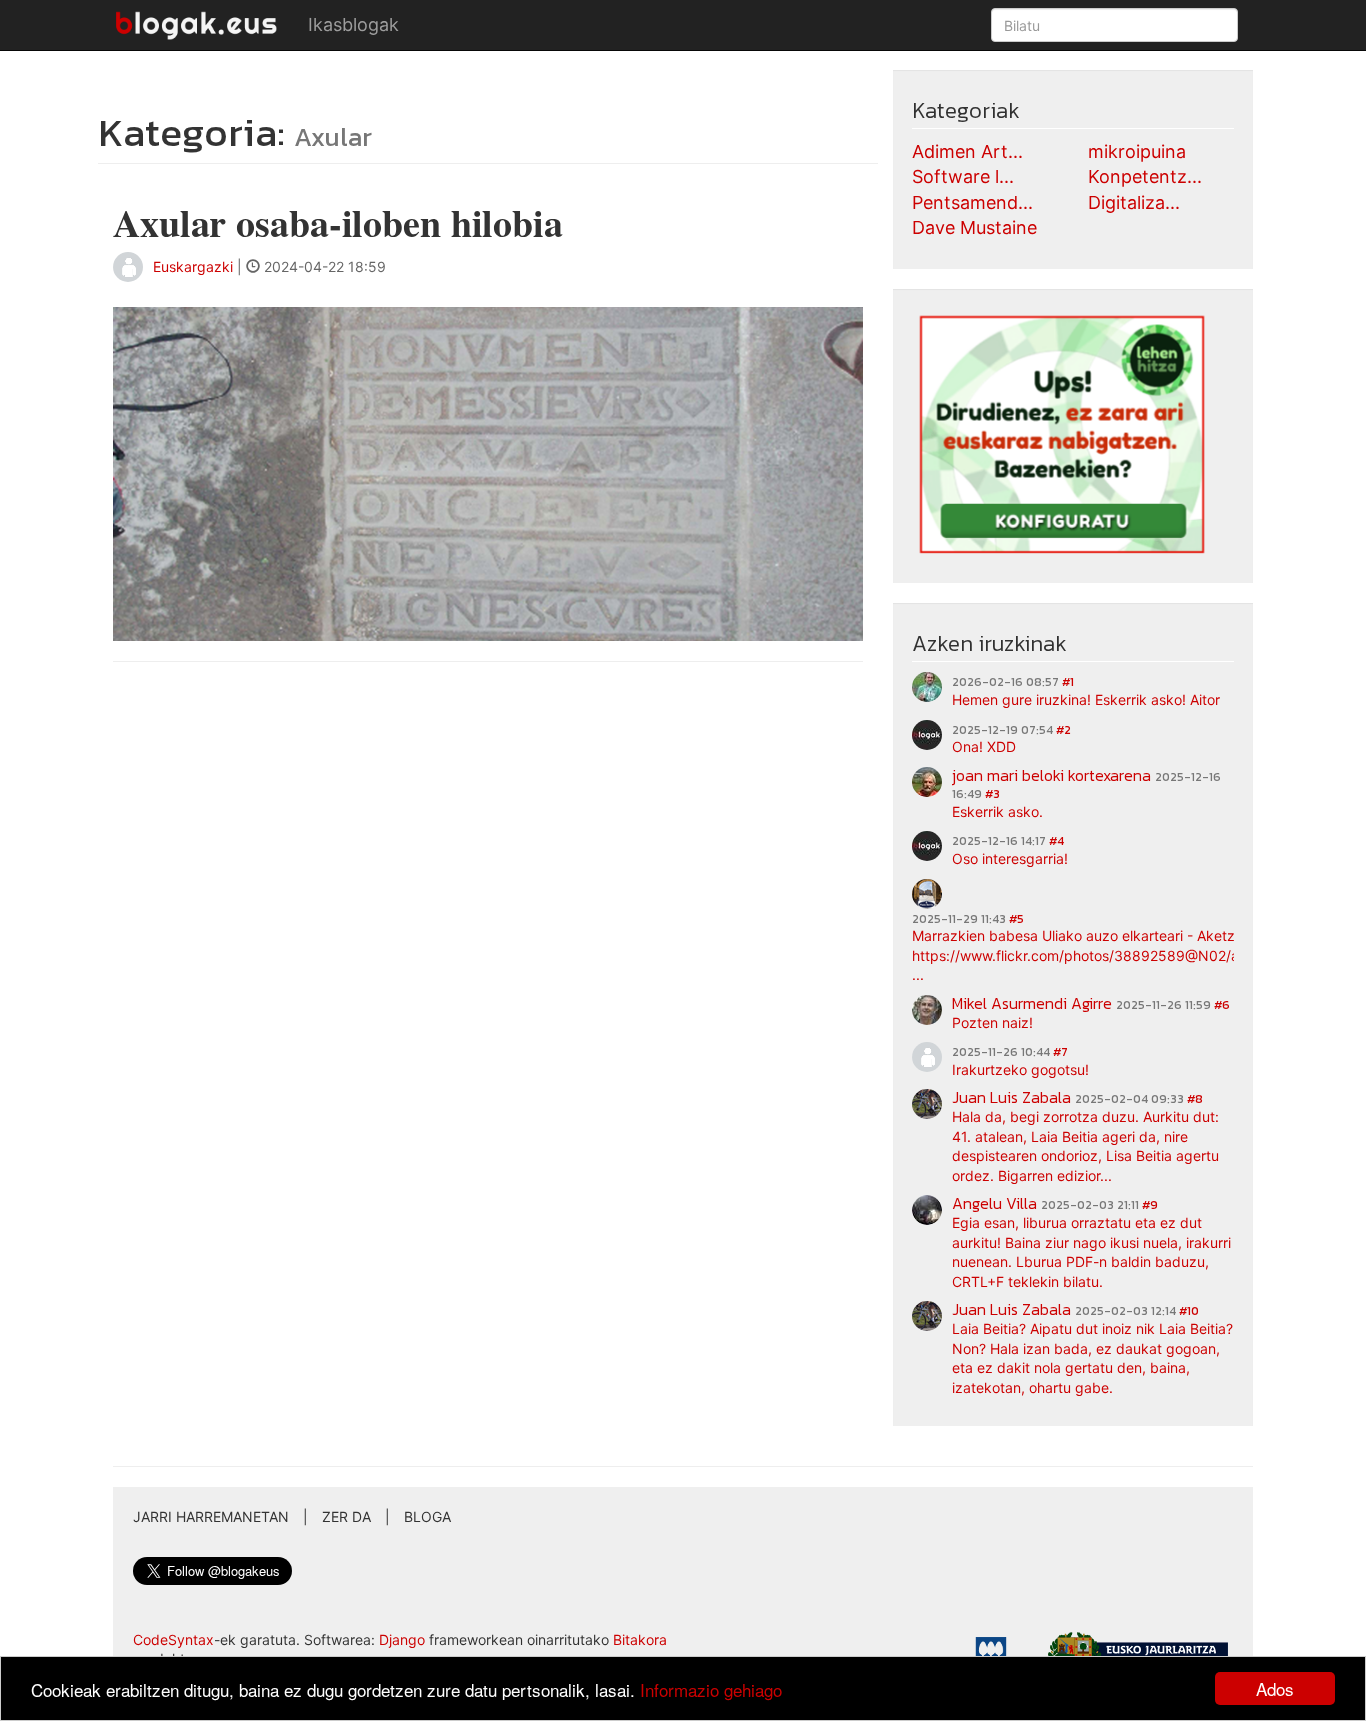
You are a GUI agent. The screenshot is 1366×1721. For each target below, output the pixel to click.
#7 (1060, 1052)
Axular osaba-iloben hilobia (338, 222)
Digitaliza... (1134, 202)
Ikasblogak (353, 24)
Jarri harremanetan (211, 1516)
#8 (1195, 1099)
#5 (1016, 919)
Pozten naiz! (992, 1022)
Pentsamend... (972, 202)
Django (402, 1639)
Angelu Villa (994, 1203)
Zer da (346, 1516)
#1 (1068, 682)
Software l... (963, 176)
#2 (1063, 730)
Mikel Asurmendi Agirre (1032, 1003)
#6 (1222, 1005)
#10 (1189, 1311)
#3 (992, 794)
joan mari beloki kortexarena (1051, 775)
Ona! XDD (984, 746)
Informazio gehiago (711, 1689)
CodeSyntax (173, 1639)
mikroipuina (1137, 151)
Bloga (427, 1516)
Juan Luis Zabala (1011, 1097)
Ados (1275, 1688)
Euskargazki (193, 266)
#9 (1150, 1205)
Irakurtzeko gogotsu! (1020, 1069)
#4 (1056, 841)
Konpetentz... (1145, 176)
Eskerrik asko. (997, 811)
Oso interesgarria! (1010, 858)
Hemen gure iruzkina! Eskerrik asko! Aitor (1086, 699)
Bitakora (640, 1639)
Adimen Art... (967, 151)
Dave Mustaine (974, 227)
